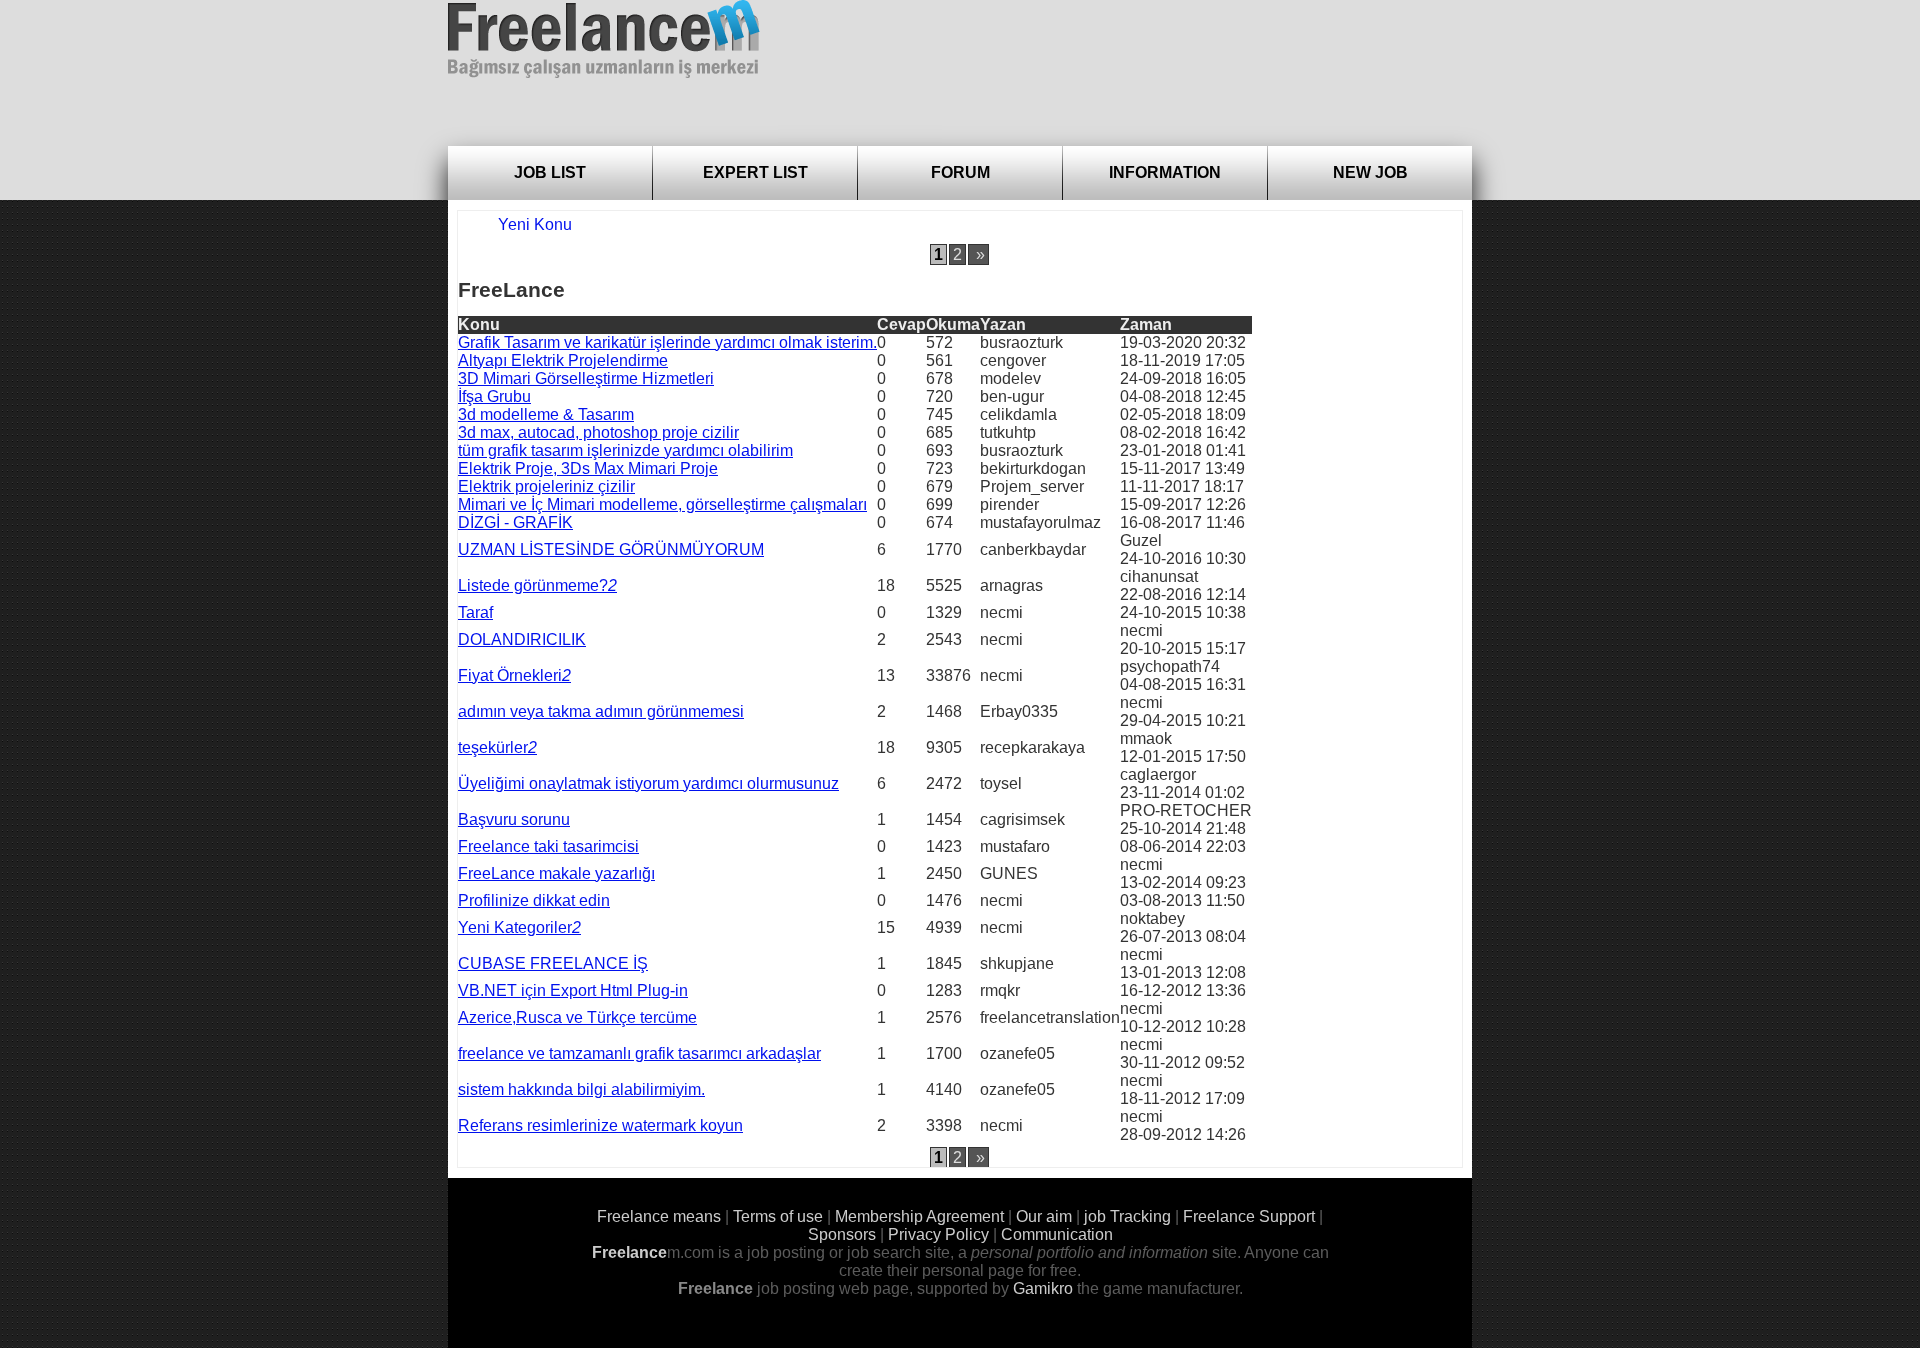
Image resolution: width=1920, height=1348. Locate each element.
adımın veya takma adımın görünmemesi (601, 711)
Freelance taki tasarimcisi (548, 846)
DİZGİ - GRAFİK (515, 522)
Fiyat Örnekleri (510, 675)
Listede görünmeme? (533, 585)
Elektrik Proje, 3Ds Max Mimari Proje (588, 468)
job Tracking (1127, 1216)
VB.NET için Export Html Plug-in (573, 990)
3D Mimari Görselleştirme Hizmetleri (586, 378)
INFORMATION (1165, 172)
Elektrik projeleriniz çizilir (546, 486)
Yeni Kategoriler (515, 927)
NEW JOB (1370, 172)
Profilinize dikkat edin (534, 900)
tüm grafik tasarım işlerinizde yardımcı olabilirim (625, 450)
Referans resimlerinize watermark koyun (600, 1125)
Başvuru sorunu (514, 819)
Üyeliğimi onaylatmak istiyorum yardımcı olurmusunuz (648, 783)
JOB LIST (550, 172)
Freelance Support (1249, 1216)
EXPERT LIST (755, 172)
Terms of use (778, 1216)
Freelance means (659, 1216)
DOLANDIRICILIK (522, 639)
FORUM (960, 172)
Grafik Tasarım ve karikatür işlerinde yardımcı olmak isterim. (667, 342)
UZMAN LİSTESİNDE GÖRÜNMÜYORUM (611, 549)
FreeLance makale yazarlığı (556, 873)
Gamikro (1043, 1288)
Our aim (1044, 1216)
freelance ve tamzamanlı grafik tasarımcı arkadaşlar (639, 1053)
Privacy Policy (938, 1234)
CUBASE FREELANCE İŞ (553, 963)
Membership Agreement (919, 1216)
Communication (1057, 1234)
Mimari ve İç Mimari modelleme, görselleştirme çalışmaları (662, 504)
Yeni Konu (535, 224)
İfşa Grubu (494, 396)
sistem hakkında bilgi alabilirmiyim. (581, 1089)
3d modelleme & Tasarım (546, 414)
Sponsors (842, 1234)
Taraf (475, 612)
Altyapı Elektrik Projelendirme (563, 360)
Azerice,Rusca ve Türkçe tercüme (577, 1017)
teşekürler (493, 747)
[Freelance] (604, 39)
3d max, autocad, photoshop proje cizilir (598, 432)
